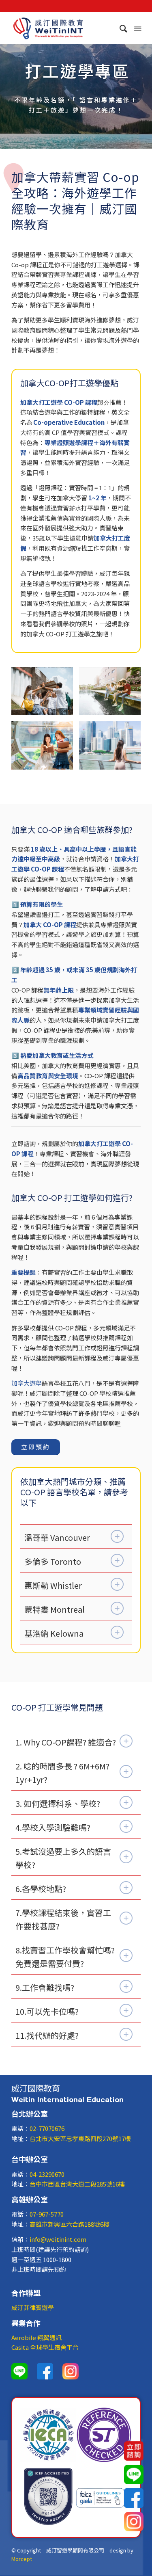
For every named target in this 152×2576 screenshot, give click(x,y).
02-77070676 (47, 2128)
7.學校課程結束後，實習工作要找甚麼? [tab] (63, 1919)
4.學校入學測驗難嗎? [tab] (53, 1827)
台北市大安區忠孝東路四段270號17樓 (80, 2138)
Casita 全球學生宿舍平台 (45, 2347)
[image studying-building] (113, 694)
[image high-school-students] (45, 694)
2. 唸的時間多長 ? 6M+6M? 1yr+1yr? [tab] (62, 1773)
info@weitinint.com (58, 2239)
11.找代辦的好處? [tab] (47, 2035)
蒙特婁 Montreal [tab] (55, 1609)
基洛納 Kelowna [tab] (54, 1633)
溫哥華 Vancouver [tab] (57, 1537)
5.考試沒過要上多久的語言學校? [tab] (63, 1858)
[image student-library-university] (45, 748)
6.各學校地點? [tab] (41, 1889)
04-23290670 (47, 2174)
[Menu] (137, 28)
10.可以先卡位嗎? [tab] (47, 2011)
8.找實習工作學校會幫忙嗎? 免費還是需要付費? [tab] (65, 1957)
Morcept (22, 2559)
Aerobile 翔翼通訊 (36, 2337)
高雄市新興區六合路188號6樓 (70, 2224)
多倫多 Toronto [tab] (53, 1561)
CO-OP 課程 (81, 402)
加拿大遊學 (27, 1383)
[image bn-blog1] (113, 748)
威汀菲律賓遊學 (33, 2307)
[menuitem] (120, 28)
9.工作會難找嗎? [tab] (45, 1987)
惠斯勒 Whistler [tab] (53, 1585)
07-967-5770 (47, 2214)
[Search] (120, 28)
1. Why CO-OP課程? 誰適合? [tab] (66, 1742)
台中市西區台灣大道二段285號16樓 (77, 2184)
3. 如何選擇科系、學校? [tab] (58, 1803)
